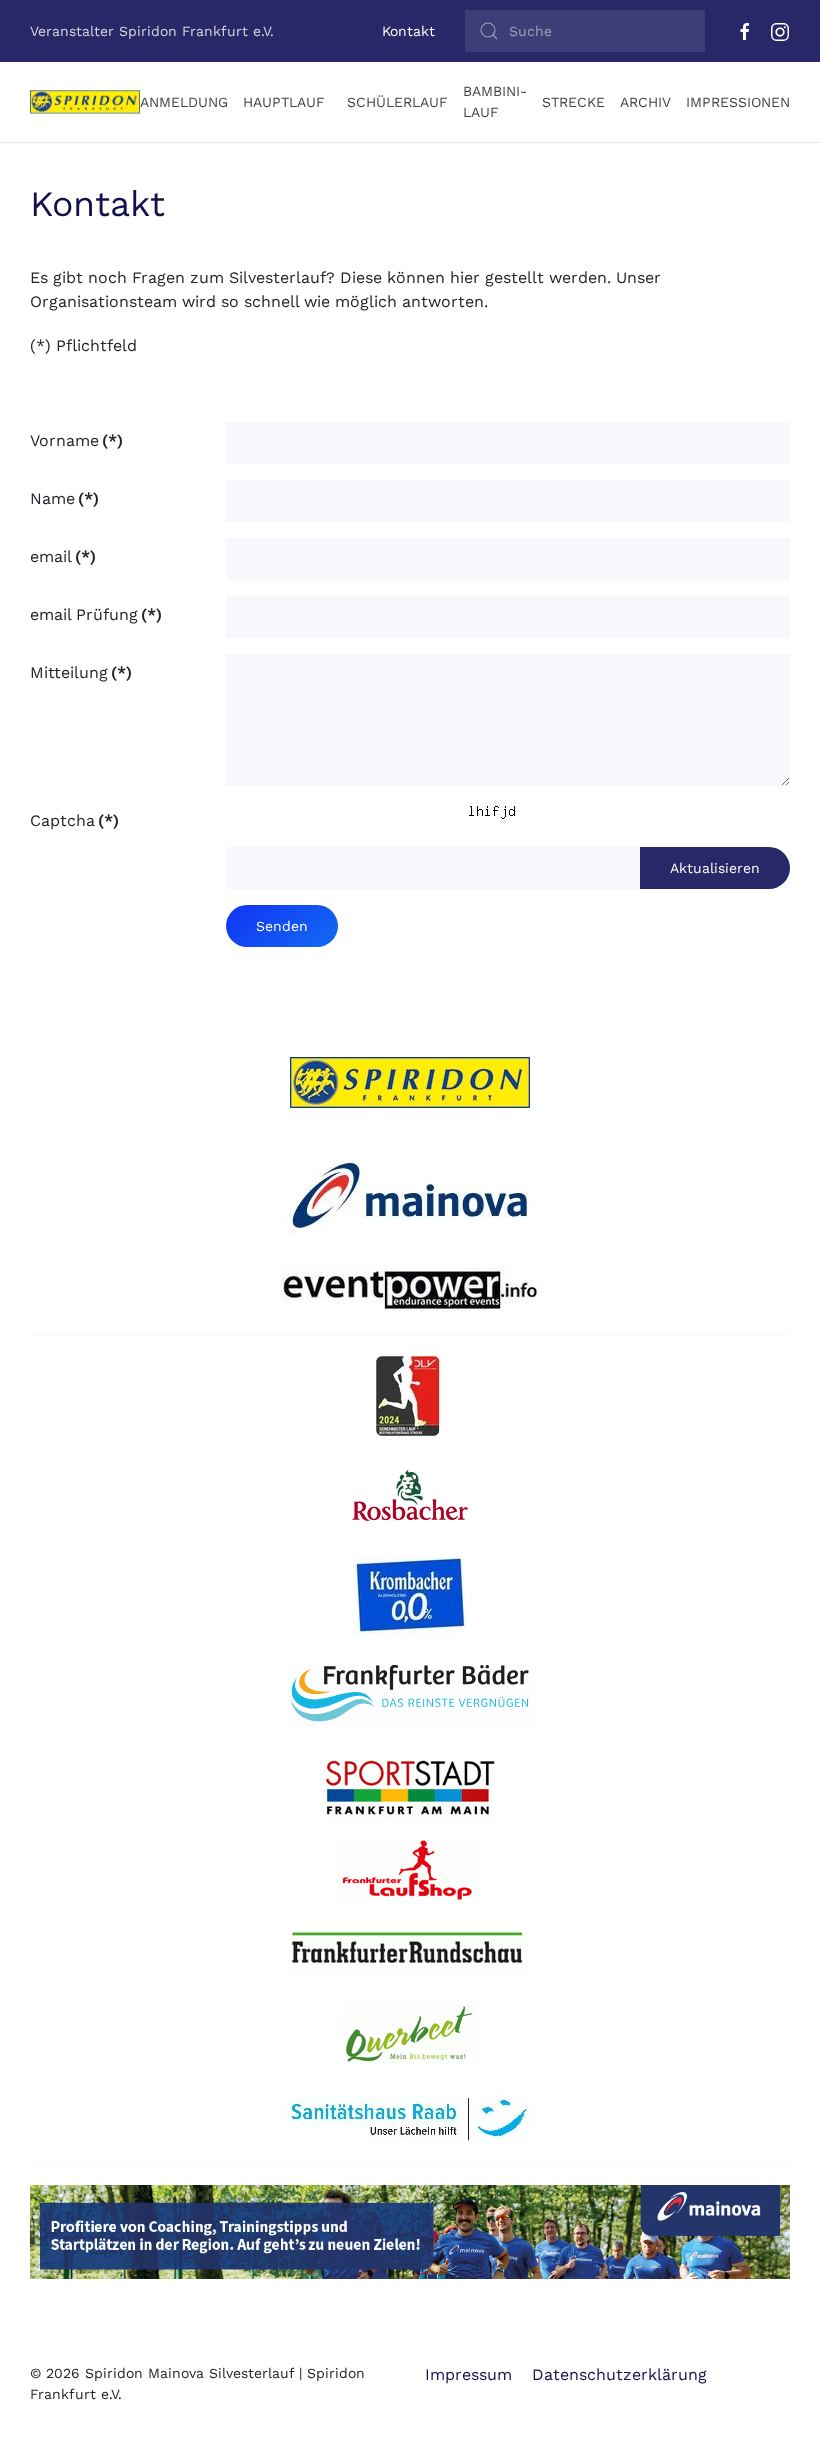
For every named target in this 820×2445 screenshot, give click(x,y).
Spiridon (410, 1083)
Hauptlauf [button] (284, 102)
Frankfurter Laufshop (411, 1870)
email (63, 556)
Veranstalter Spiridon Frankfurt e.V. (152, 31)
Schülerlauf (397, 102)
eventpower (410, 1289)
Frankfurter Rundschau (410, 1952)
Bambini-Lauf (495, 101)
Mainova (410, 1193)
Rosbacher (416, 1496)
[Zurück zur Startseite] (85, 102)
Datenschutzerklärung (619, 2374)
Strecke (573, 102)
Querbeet (410, 2034)
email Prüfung (96, 614)
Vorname (76, 440)
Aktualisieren (715, 868)
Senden (282, 926)
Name (64, 498)
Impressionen (738, 102)
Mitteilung (81, 672)
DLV (417, 1396)
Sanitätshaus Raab (410, 2119)
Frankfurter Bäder (410, 1698)
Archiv (645, 102)
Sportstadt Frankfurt (410, 1790)
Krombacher (418, 1595)
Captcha (74, 820)
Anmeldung (184, 102)
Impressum (468, 2374)
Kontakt (408, 31)
